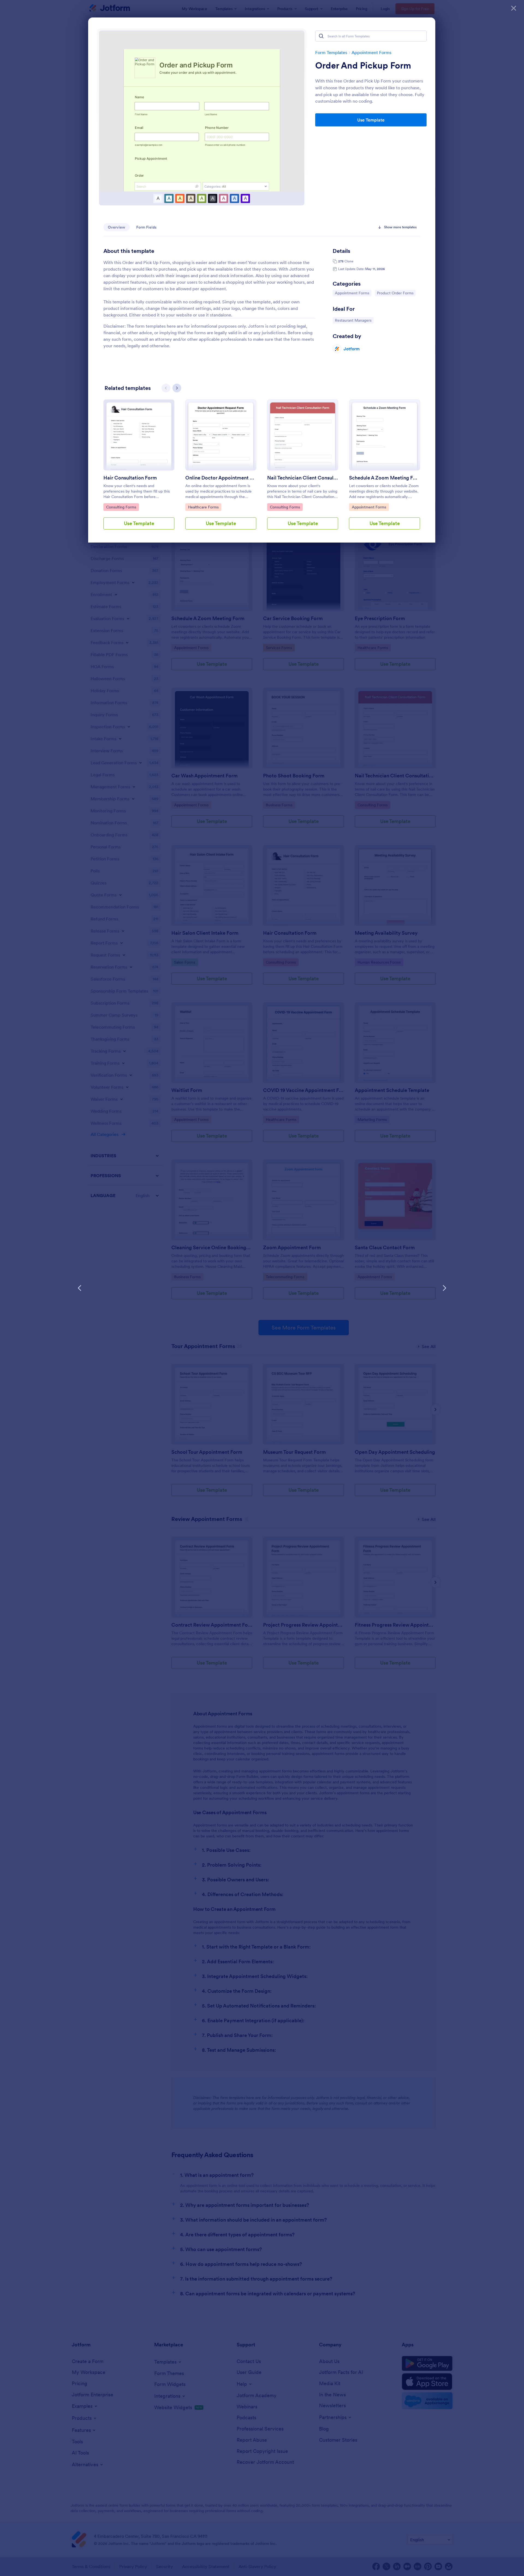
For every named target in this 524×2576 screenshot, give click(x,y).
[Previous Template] (80, 1288)
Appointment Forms (371, 52)
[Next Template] (444, 1288)
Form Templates (331, 52)
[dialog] (262, 1288)
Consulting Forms (121, 507)
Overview (117, 227)
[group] (139, 469)
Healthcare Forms (203, 507)
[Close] (514, 8)
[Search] (321, 36)
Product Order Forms (395, 293)
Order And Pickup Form (363, 66)
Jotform (352, 349)
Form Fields (146, 227)
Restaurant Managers (353, 320)
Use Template (371, 120)
